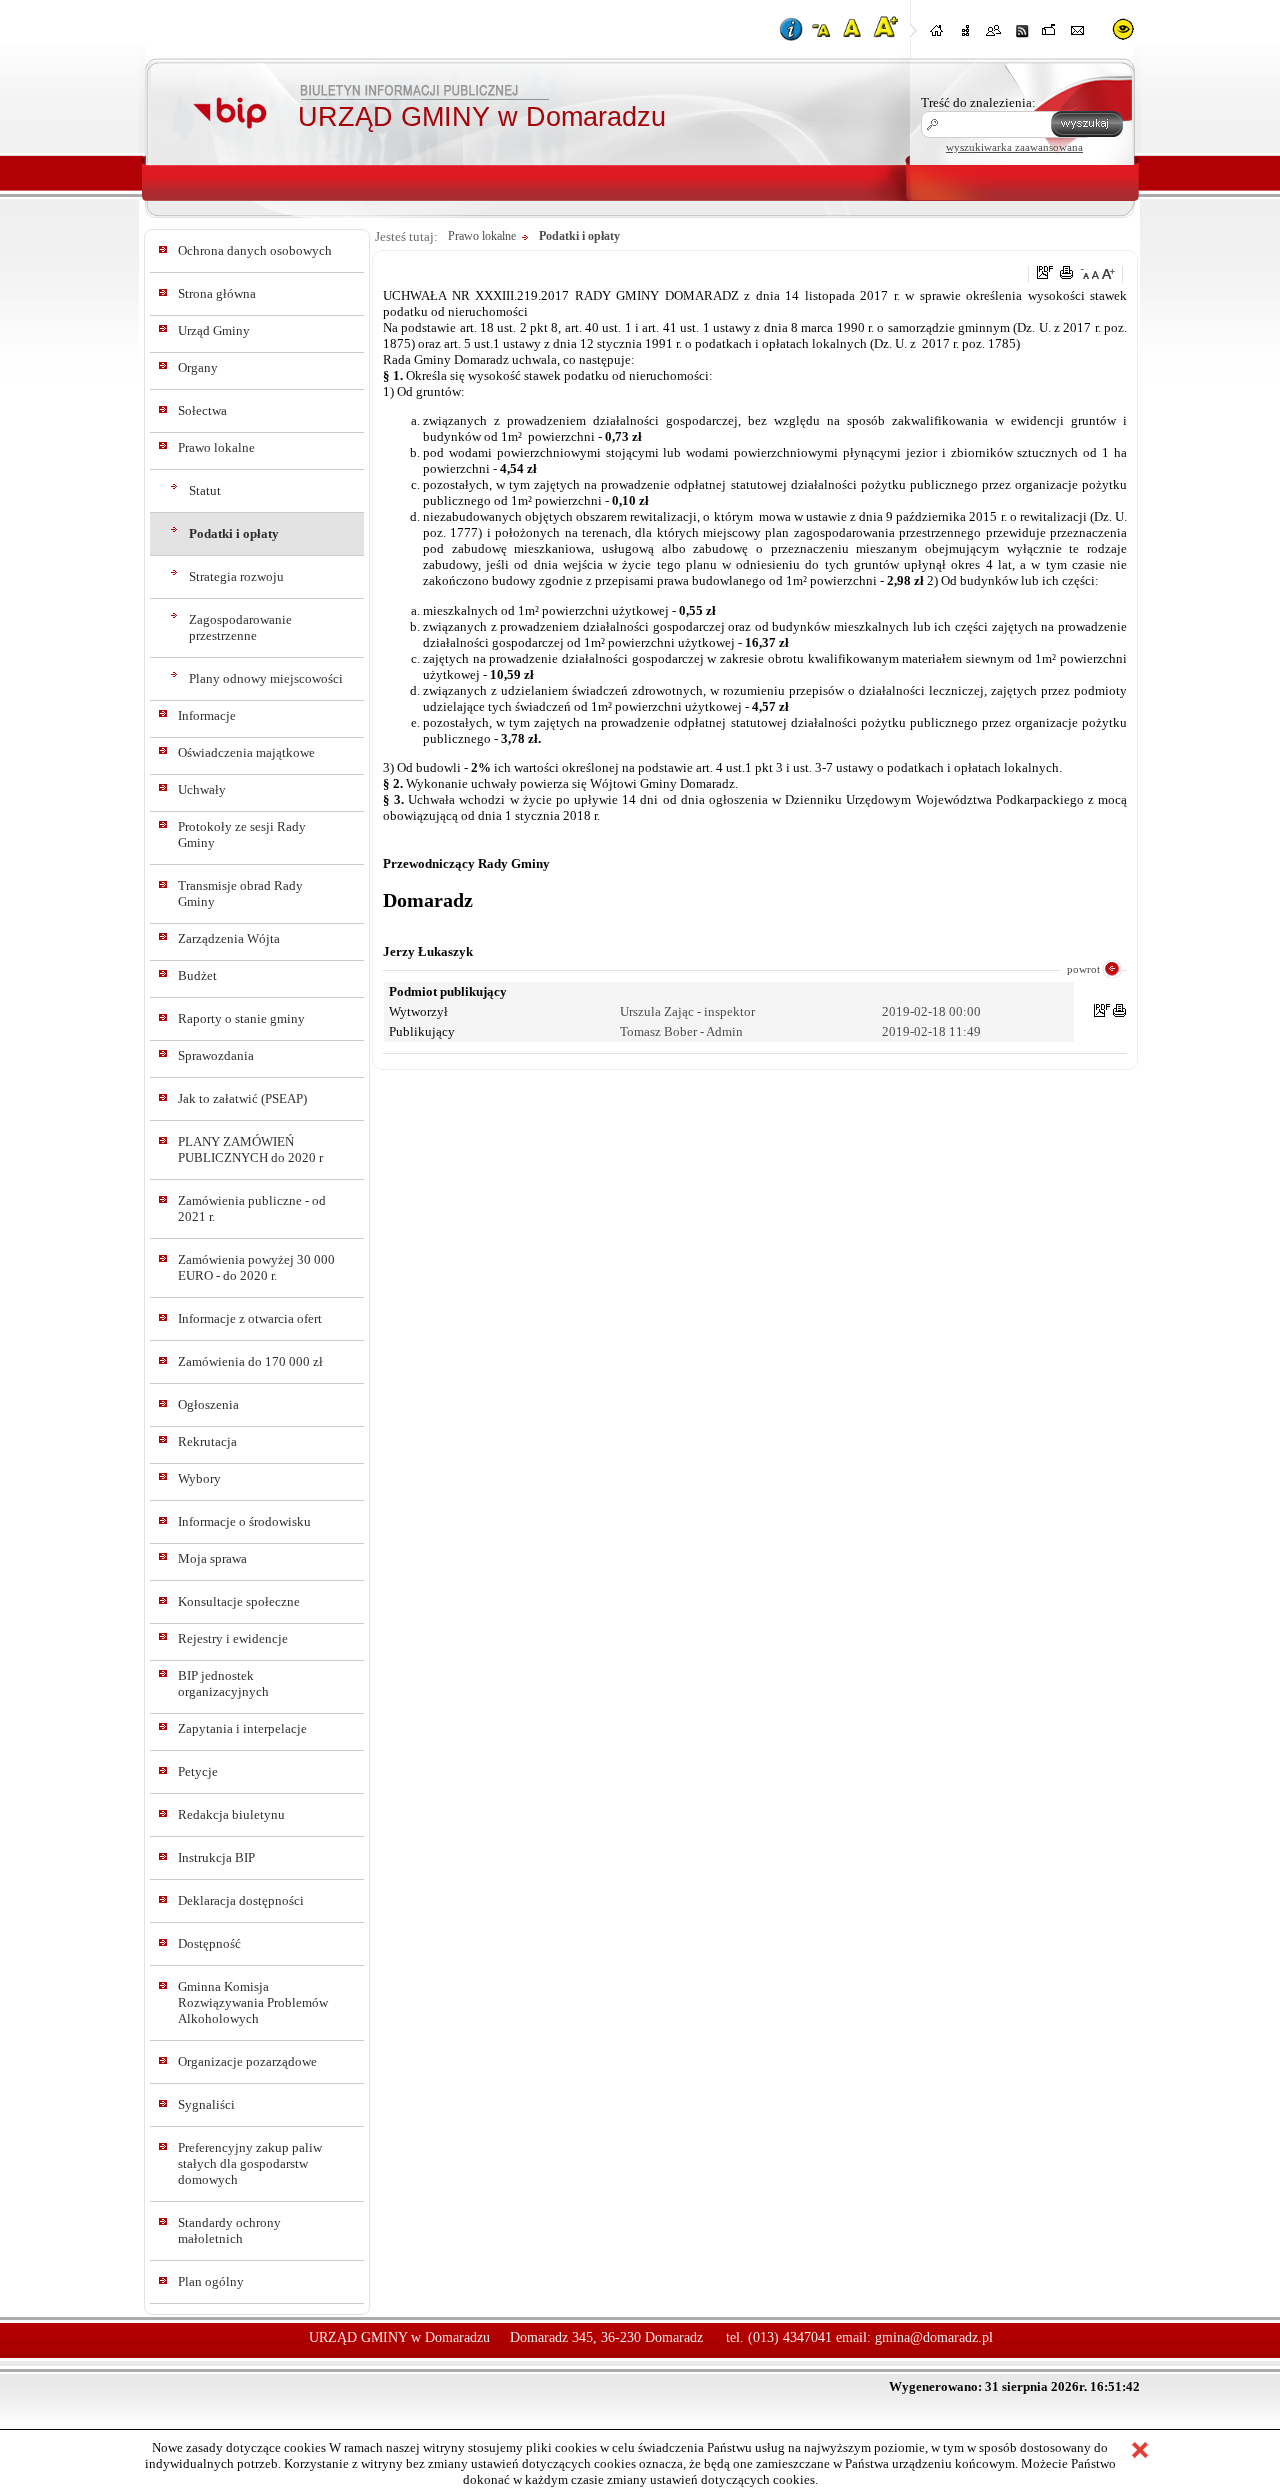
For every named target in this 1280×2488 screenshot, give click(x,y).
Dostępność (209, 1943)
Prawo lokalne (216, 447)
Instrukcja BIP (216, 1857)
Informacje (207, 715)
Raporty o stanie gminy (241, 1018)
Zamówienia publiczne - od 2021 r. (252, 1208)
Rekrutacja (207, 1441)
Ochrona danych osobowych (255, 250)
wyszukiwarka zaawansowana (1014, 147)
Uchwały (202, 789)
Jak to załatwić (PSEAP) (242, 1098)
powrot (1083, 969)
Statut (205, 490)
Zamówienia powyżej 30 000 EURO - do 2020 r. (256, 1267)
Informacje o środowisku (244, 1521)
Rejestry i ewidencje (233, 1638)
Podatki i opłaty (234, 533)
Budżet (197, 975)
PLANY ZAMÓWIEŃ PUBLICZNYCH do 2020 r (250, 1149)
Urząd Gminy (214, 330)
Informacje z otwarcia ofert (250, 1318)
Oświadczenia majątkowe (246, 752)
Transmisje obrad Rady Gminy (240, 893)
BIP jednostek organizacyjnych (223, 1683)
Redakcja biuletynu (231, 1814)
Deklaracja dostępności (241, 1900)
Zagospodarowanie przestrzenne (240, 627)
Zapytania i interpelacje (242, 1728)
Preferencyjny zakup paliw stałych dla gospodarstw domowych (250, 2163)
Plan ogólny (211, 2281)
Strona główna (217, 293)
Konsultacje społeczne (239, 1601)
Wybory (199, 1478)
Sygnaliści (206, 2104)
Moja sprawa (212, 1558)
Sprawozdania (216, 1055)
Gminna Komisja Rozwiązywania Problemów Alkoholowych (253, 2002)
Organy (198, 367)
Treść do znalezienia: (978, 102)
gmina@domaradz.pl (934, 2337)
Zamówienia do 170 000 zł (250, 1361)
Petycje (198, 1771)
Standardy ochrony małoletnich (229, 2230)
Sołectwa (202, 410)
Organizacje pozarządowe (247, 2061)
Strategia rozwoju (236, 576)
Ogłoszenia (208, 1404)
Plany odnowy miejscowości (266, 678)
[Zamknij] (1140, 2452)
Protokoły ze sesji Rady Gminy (242, 834)
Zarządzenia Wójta (229, 938)
